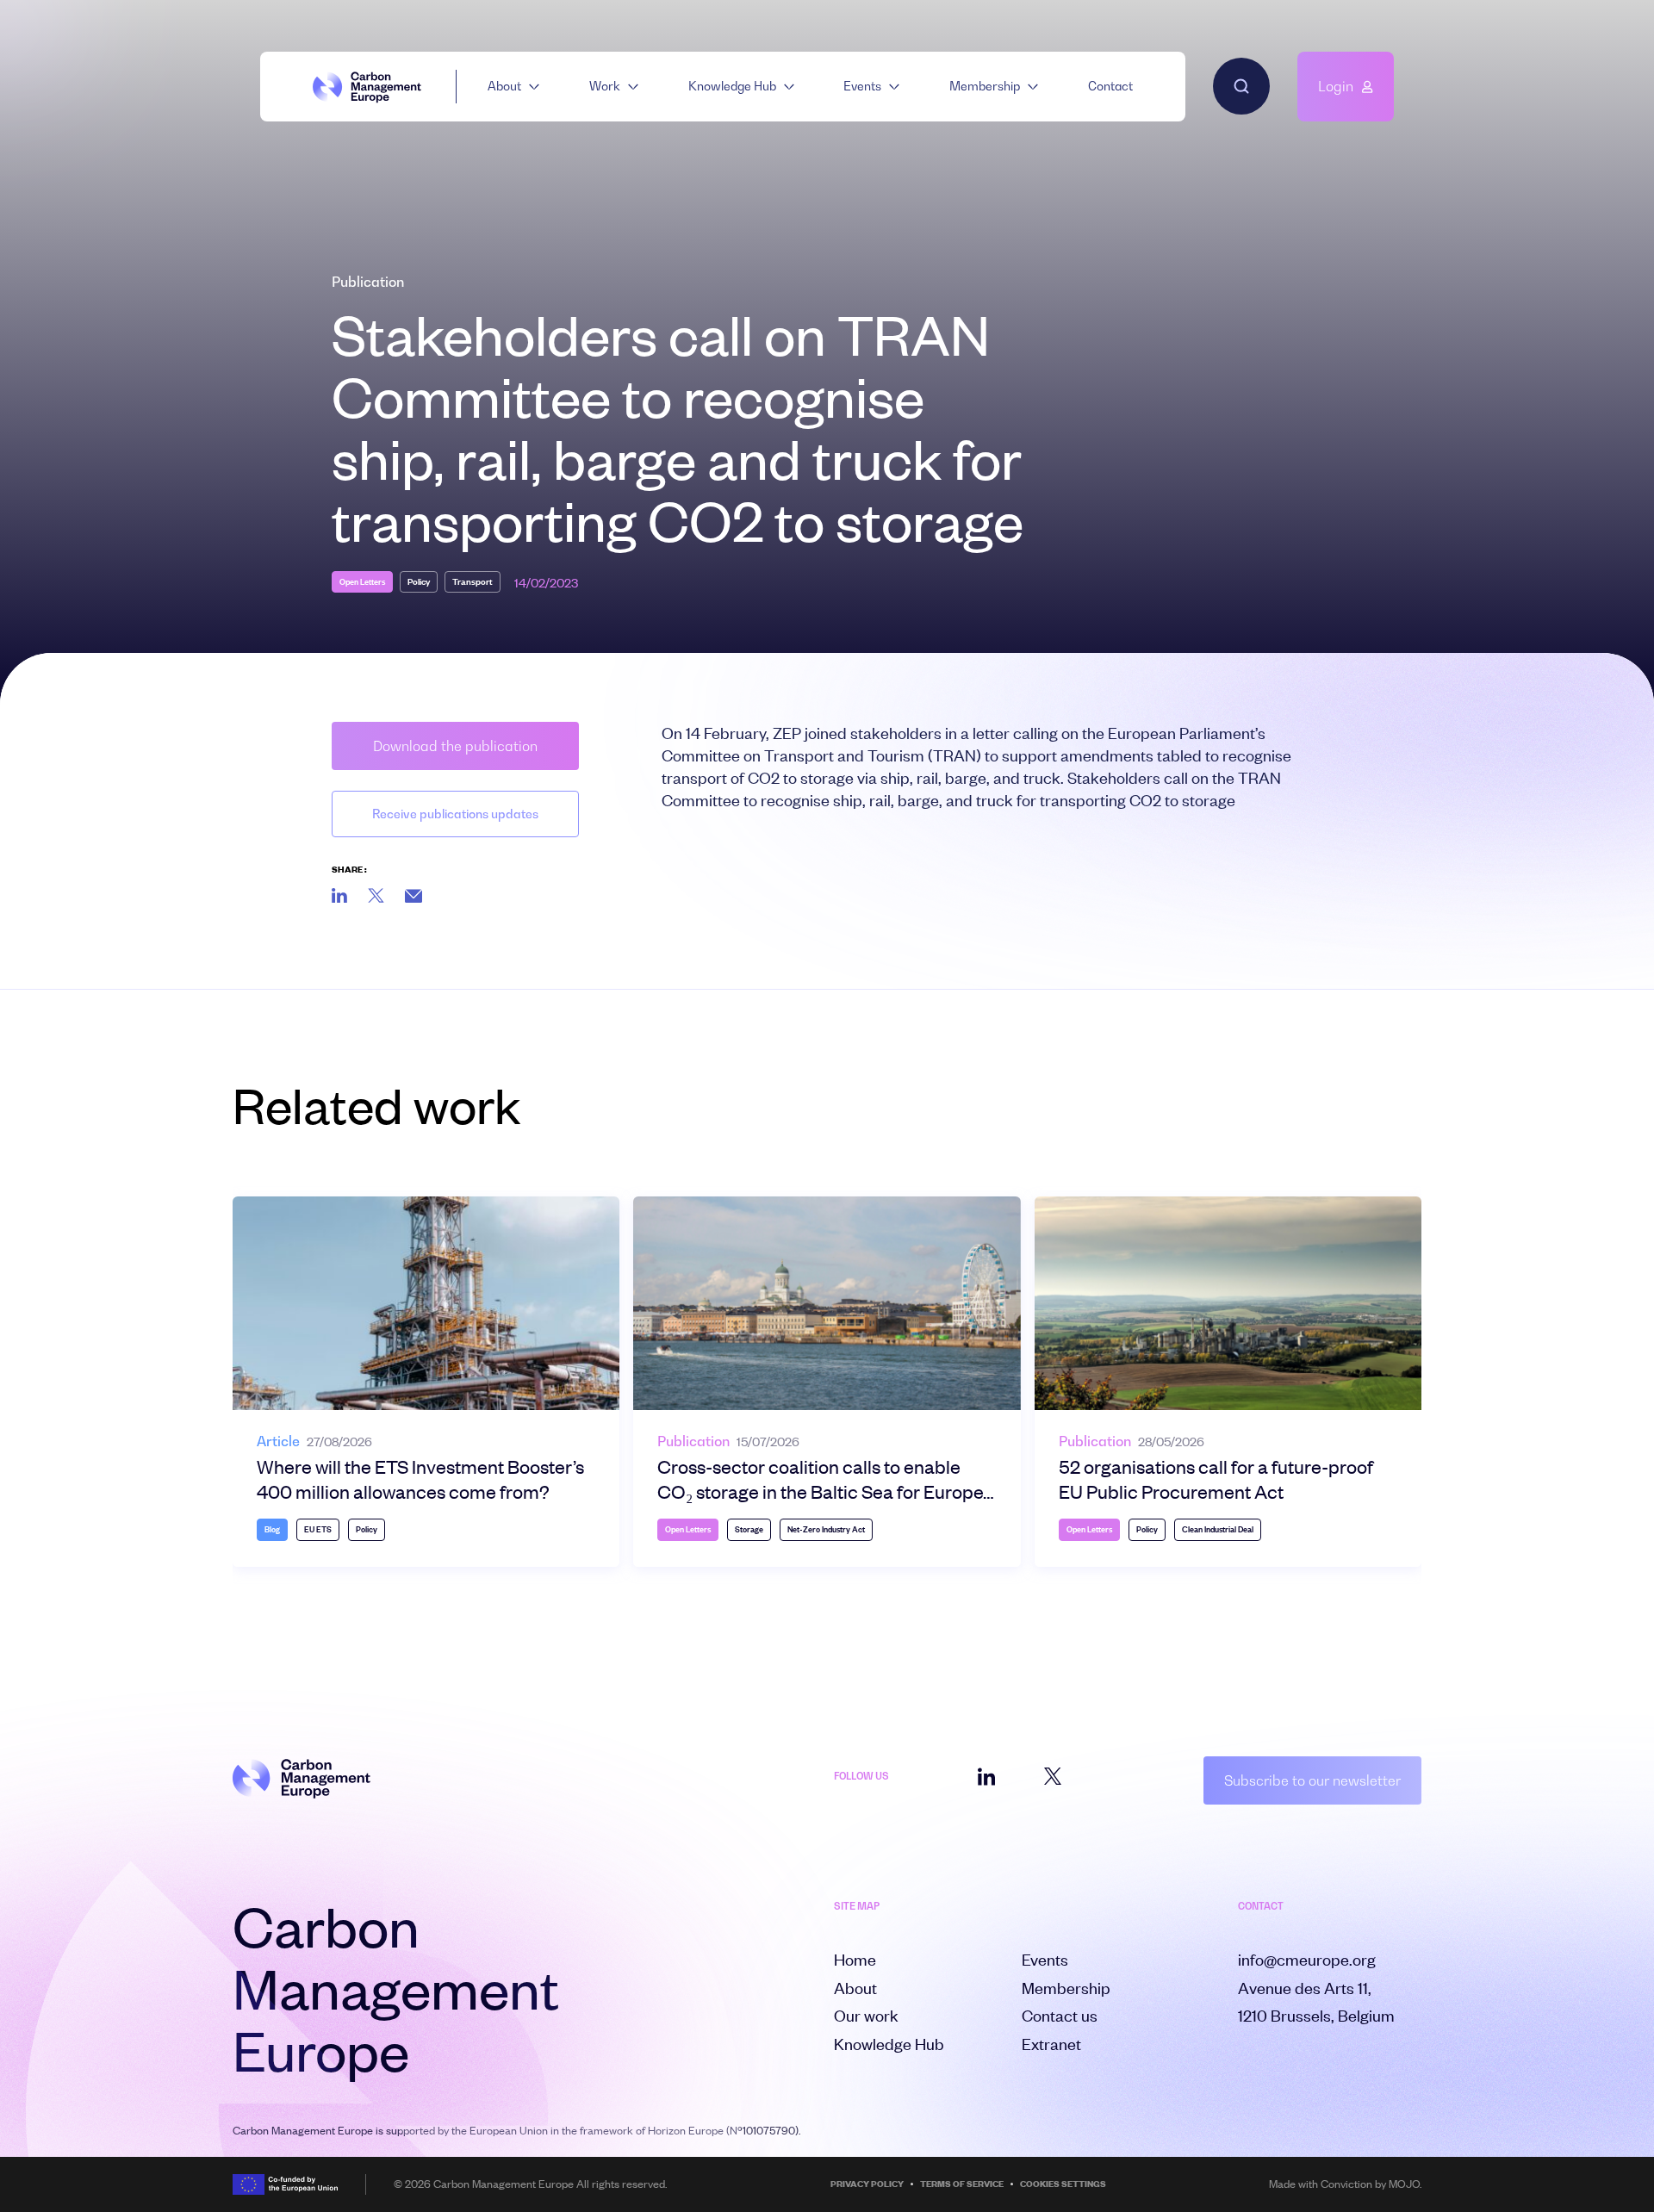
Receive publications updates (455, 814)
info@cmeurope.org (1307, 1959)
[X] (376, 895)
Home (855, 1959)
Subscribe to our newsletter (1312, 1780)
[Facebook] (413, 896)
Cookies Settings (1063, 2184)
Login (1336, 86)
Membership (985, 86)
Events (862, 86)
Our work (866, 2015)
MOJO (1404, 2184)
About (504, 86)
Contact (1110, 86)
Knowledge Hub (732, 86)
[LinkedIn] (339, 895)
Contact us (1060, 2015)
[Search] (1241, 86)
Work (605, 86)
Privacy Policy (867, 2184)
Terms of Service (962, 2184)
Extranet (1051, 2044)
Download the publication (455, 746)
